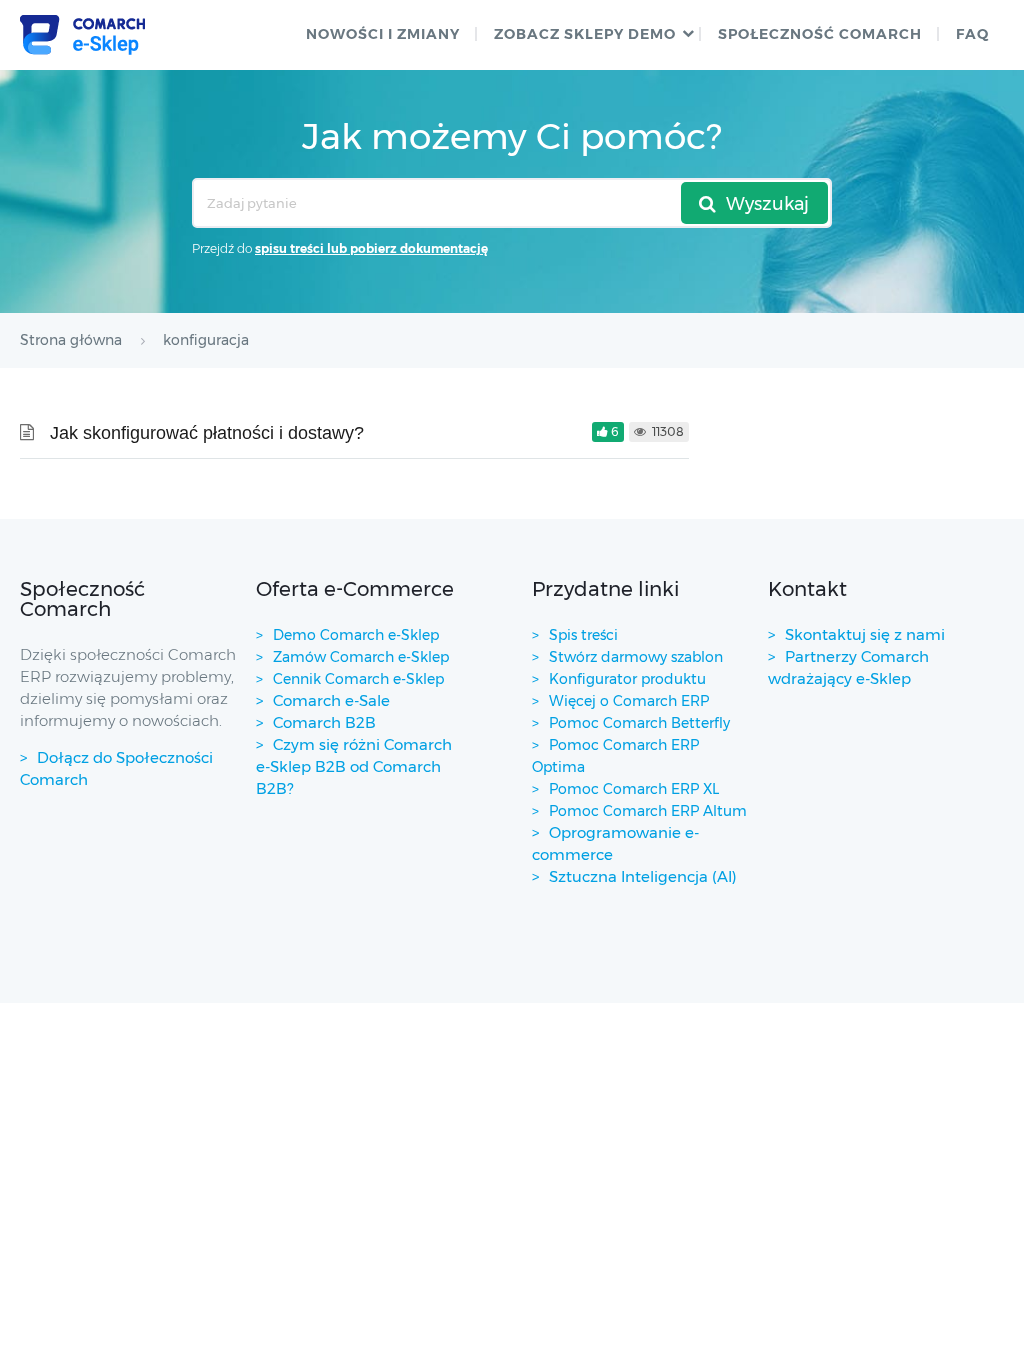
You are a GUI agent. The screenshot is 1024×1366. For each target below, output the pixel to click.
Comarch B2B (324, 722)
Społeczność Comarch (820, 34)
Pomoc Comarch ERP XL (634, 789)
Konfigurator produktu (627, 679)
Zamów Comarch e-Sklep (361, 657)
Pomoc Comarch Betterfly (639, 723)
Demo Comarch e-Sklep (356, 635)
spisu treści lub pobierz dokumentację (371, 248)
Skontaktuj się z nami (865, 634)
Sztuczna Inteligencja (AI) (643, 876)
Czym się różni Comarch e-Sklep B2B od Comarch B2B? (354, 766)
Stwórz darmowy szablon (636, 657)
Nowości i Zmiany (383, 34)
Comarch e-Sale (331, 700)
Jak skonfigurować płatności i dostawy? (207, 433)
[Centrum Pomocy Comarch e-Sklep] (82, 35)
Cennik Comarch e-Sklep (358, 679)
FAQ (972, 34)
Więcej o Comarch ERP (629, 701)
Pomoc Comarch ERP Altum (648, 811)
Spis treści (583, 635)
